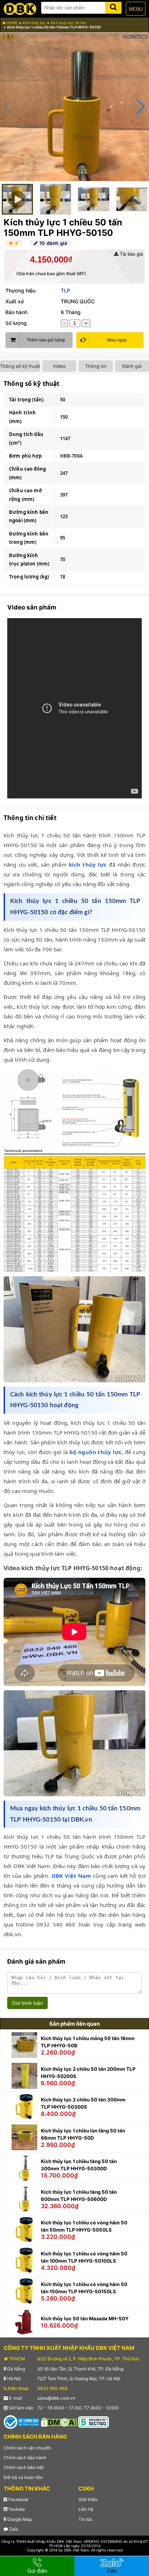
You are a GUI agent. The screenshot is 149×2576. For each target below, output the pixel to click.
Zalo (13, 2529)
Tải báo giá (131, 254)
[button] (141, 107)
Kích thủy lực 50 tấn (68, 23)
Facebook (18, 2499)
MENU (136, 9)
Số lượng (16, 323)
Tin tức (86, 2519)
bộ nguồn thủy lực (96, 1452)
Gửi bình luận (27, 2003)
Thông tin (96, 366)
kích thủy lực (88, 864)
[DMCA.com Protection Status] (59, 2422)
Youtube (16, 2509)
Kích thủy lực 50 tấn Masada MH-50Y (85, 2319)
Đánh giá (132, 366)
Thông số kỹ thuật (20, 366)
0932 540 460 (52, 2388)
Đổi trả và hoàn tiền (23, 2477)
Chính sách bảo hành (25, 2458)
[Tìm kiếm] (113, 6)
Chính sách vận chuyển (27, 2448)
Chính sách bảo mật (24, 2467)
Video (59, 366)
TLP (65, 290)
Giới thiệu (88, 2499)
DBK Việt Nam (72, 1876)
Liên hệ (86, 2509)
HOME (11, 23)
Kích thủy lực (34, 23)
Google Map (19, 2519)
